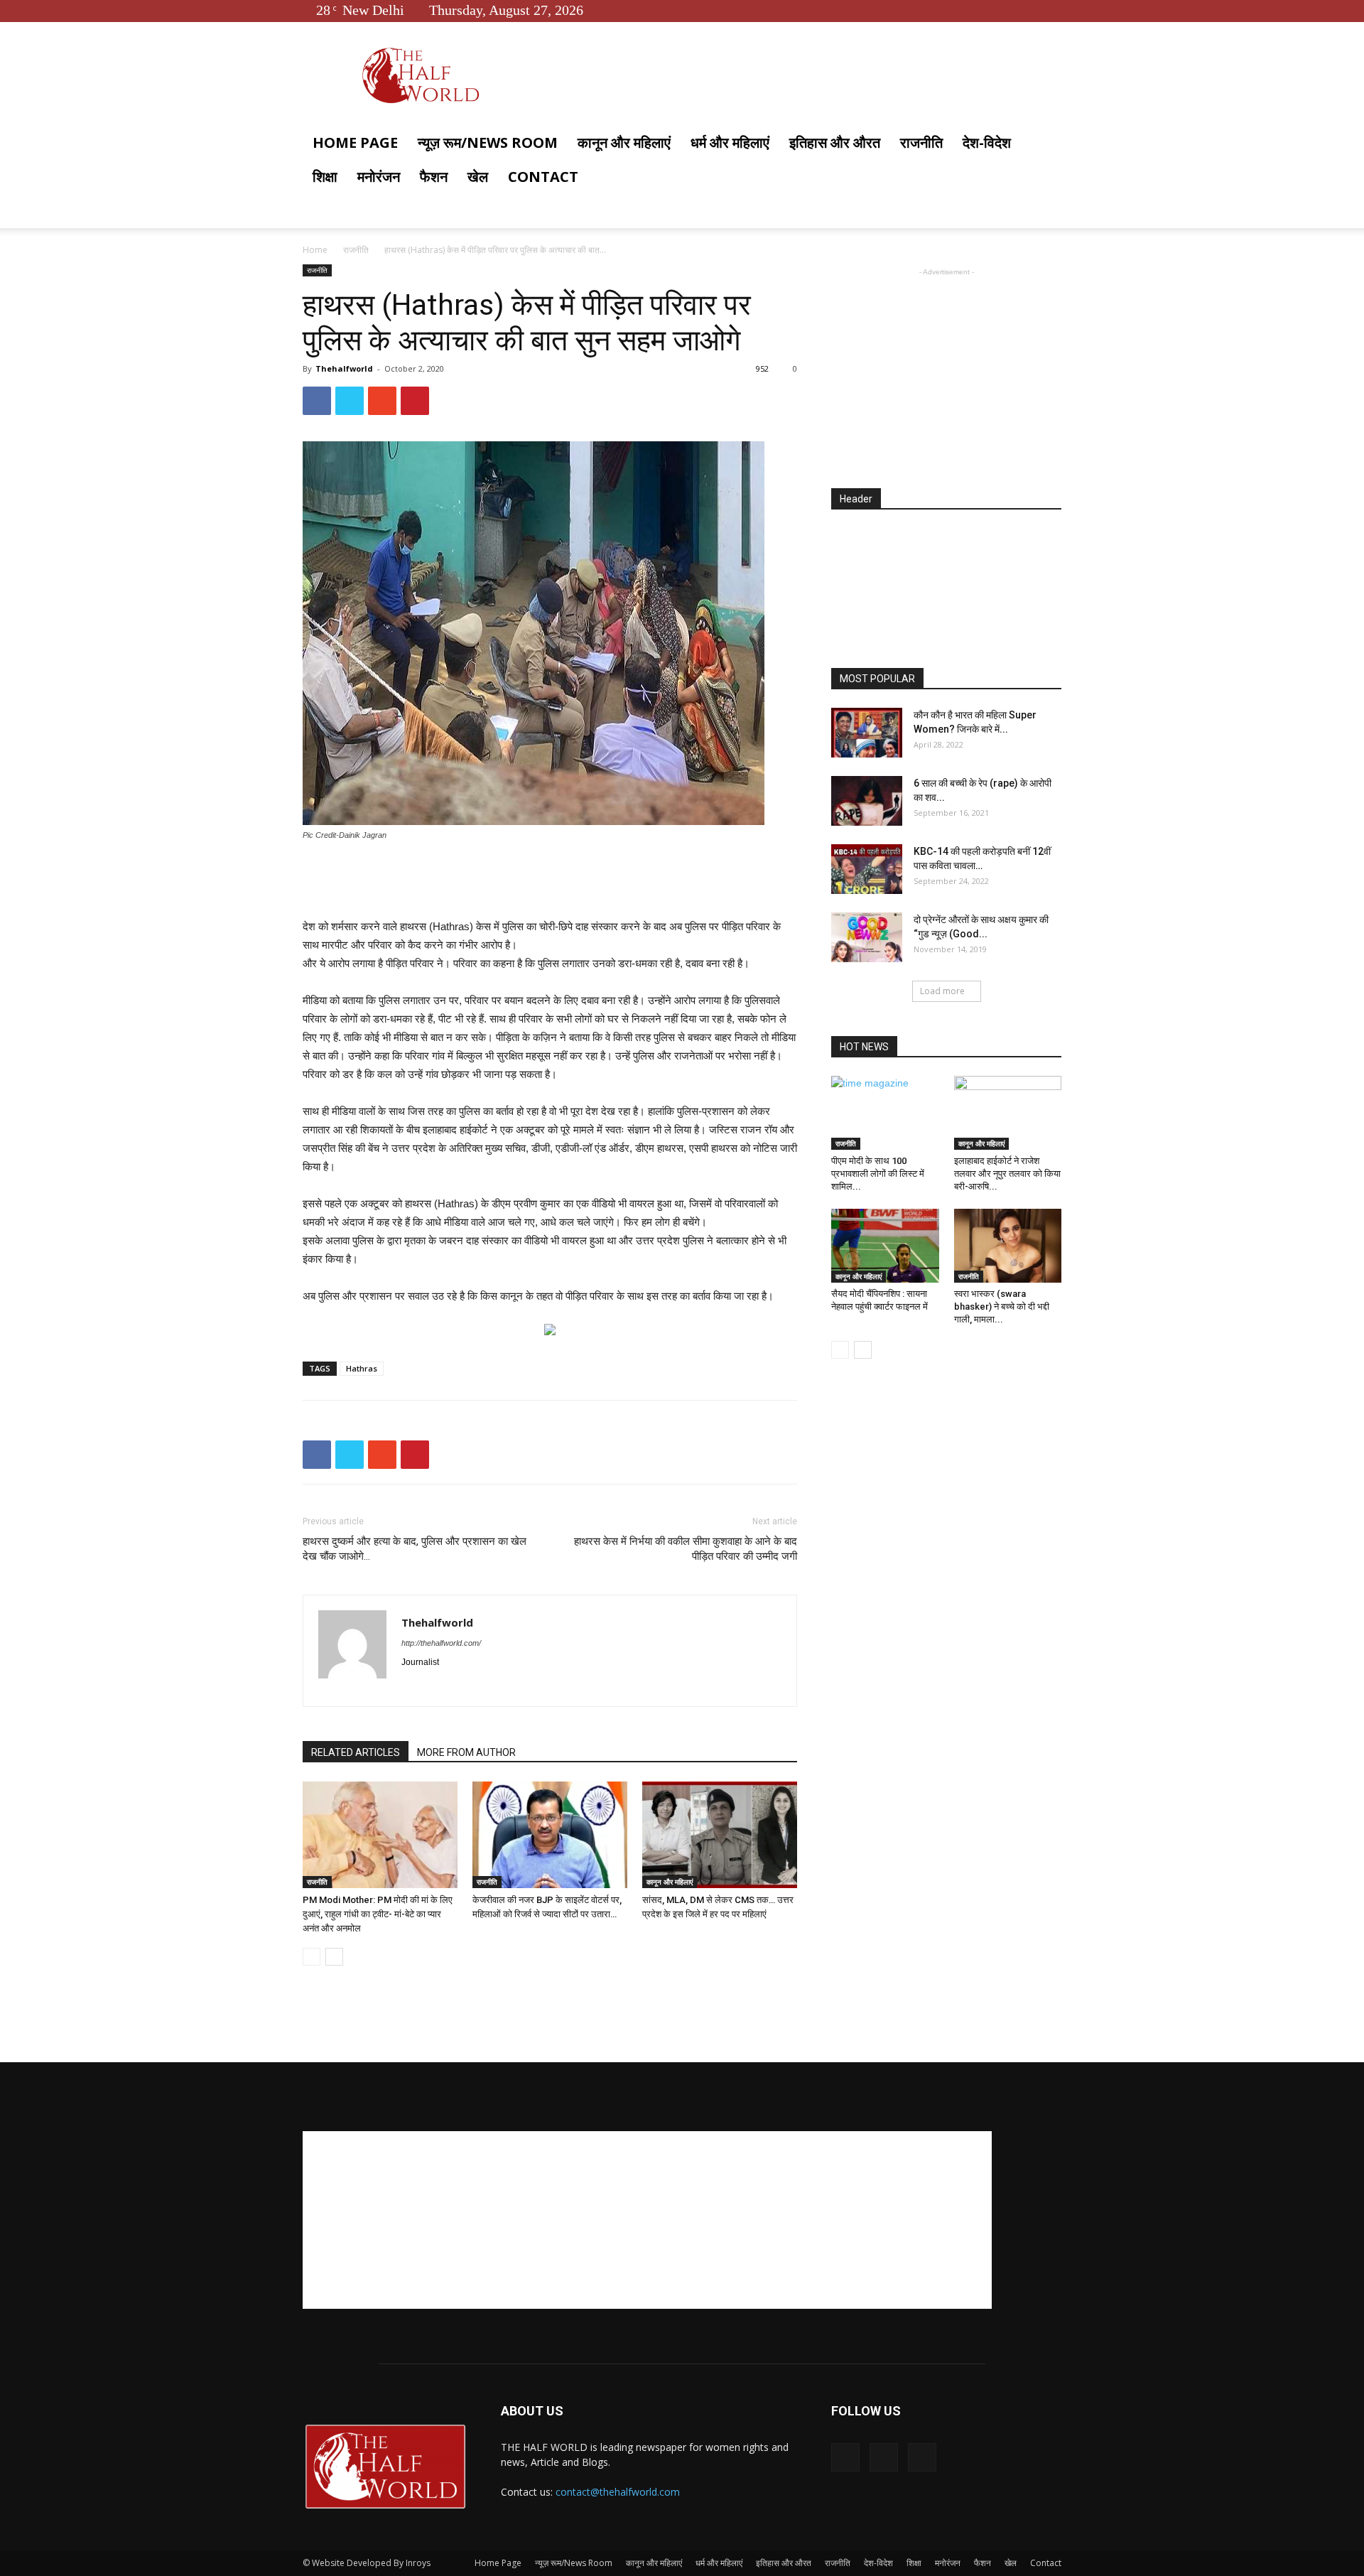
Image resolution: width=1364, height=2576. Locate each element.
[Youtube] (1051, 10)
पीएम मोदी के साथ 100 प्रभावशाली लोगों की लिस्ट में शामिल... (878, 1174)
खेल (478, 177)
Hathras (362, 1368)
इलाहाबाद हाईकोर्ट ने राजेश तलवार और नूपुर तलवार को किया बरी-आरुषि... (1007, 1174)
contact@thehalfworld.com (618, 2492)
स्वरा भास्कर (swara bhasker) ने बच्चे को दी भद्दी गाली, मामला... (1002, 1306)
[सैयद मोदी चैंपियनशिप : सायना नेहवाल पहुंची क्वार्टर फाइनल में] (885, 1246)
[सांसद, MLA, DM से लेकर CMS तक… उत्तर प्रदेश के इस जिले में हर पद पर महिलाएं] (720, 1835)
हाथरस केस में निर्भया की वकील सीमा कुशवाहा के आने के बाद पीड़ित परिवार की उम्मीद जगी (686, 1549)
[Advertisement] (550, 881)
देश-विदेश (987, 142)
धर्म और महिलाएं (730, 142)
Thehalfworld (344, 368)
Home (315, 250)
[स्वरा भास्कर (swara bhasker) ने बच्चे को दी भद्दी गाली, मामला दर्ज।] (1008, 1246)
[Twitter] (1027, 10)
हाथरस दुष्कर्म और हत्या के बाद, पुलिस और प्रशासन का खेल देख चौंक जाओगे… (415, 1549)
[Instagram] (439, 1686)
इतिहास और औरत (835, 142)
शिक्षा (325, 177)
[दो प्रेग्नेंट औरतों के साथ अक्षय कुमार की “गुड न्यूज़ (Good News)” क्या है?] (867, 937)
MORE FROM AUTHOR (466, 1752)
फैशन (434, 177)
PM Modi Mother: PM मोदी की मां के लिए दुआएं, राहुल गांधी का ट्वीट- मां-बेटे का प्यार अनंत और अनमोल (378, 1914)
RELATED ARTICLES (356, 1752)
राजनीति (921, 142)
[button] (1044, 144)
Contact (543, 177)
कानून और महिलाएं (624, 142)
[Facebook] (1004, 10)
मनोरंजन (379, 177)
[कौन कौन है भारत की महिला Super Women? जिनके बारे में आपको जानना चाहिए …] (867, 733)
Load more (942, 991)
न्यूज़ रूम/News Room (488, 142)
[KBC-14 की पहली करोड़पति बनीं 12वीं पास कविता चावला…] (867, 869)
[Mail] (464, 1686)
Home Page (355, 142)
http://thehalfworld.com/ (441, 1643)
